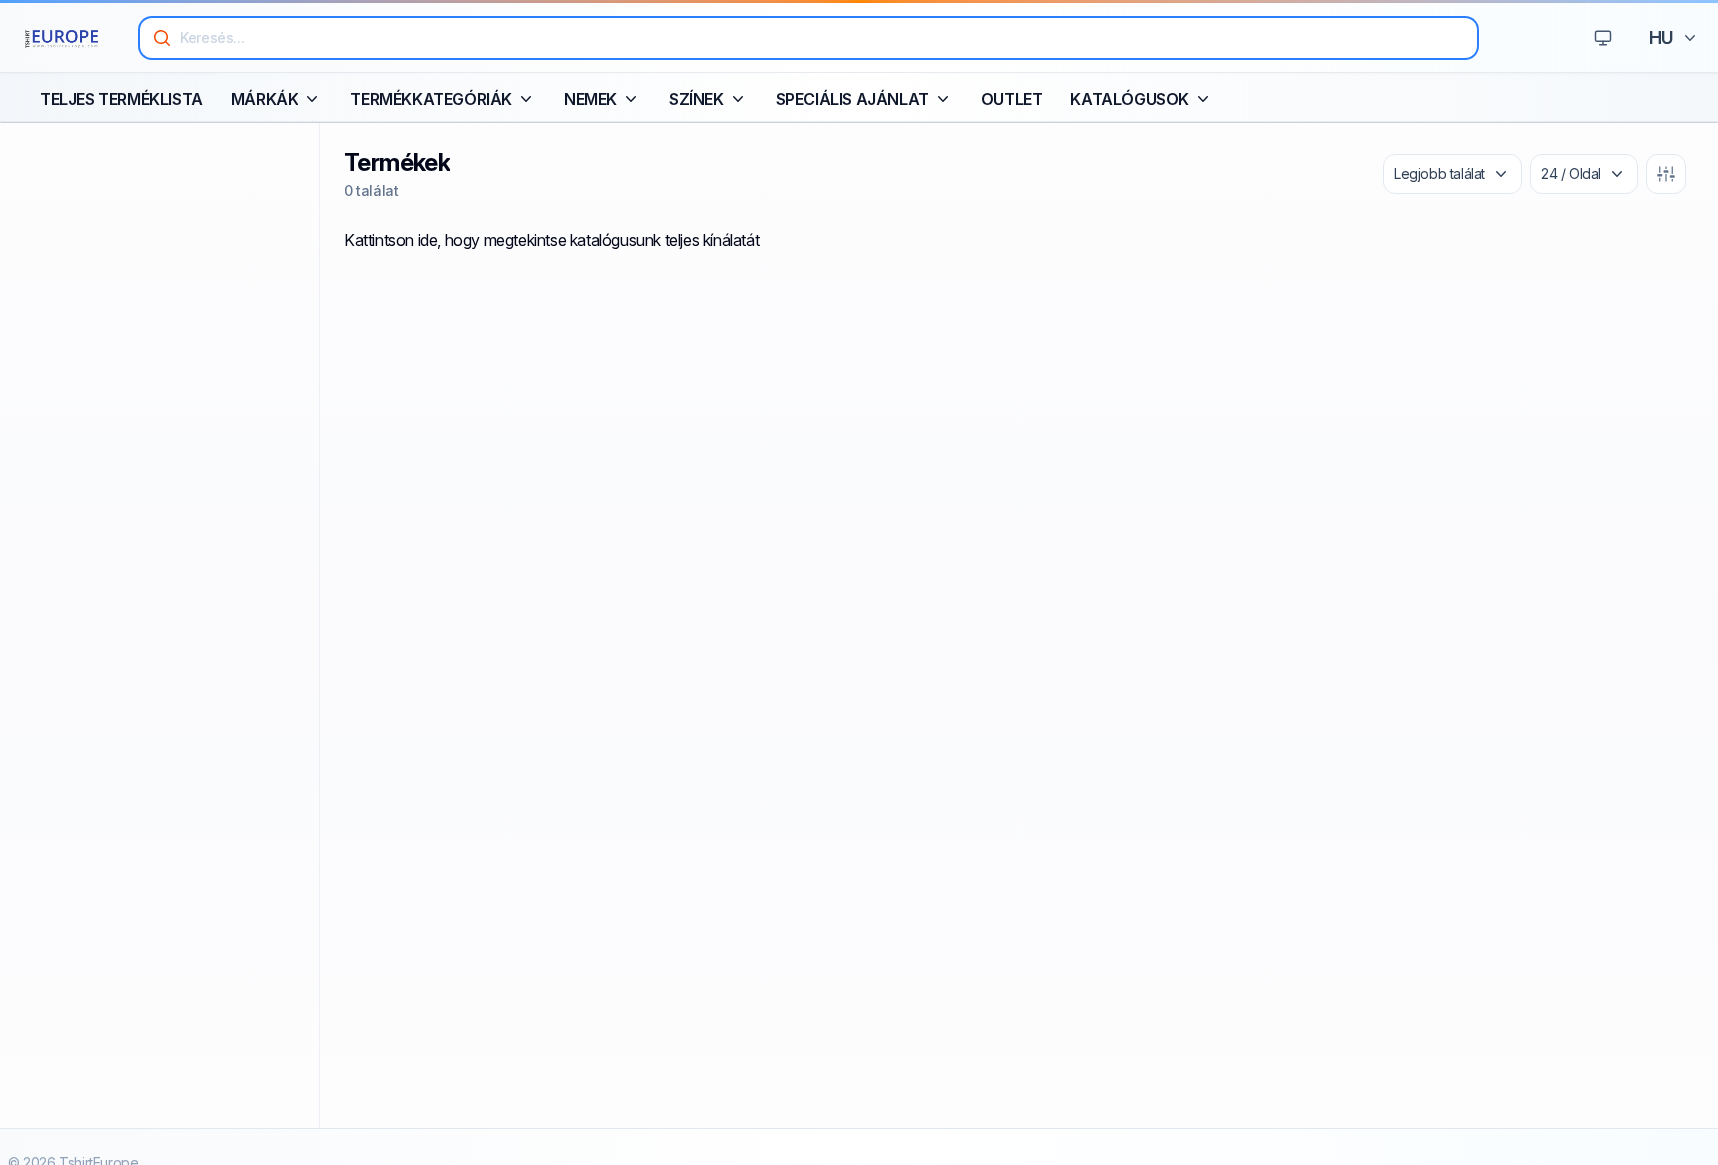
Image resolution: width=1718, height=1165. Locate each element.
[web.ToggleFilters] (1666, 174)
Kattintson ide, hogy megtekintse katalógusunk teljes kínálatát (551, 240)
